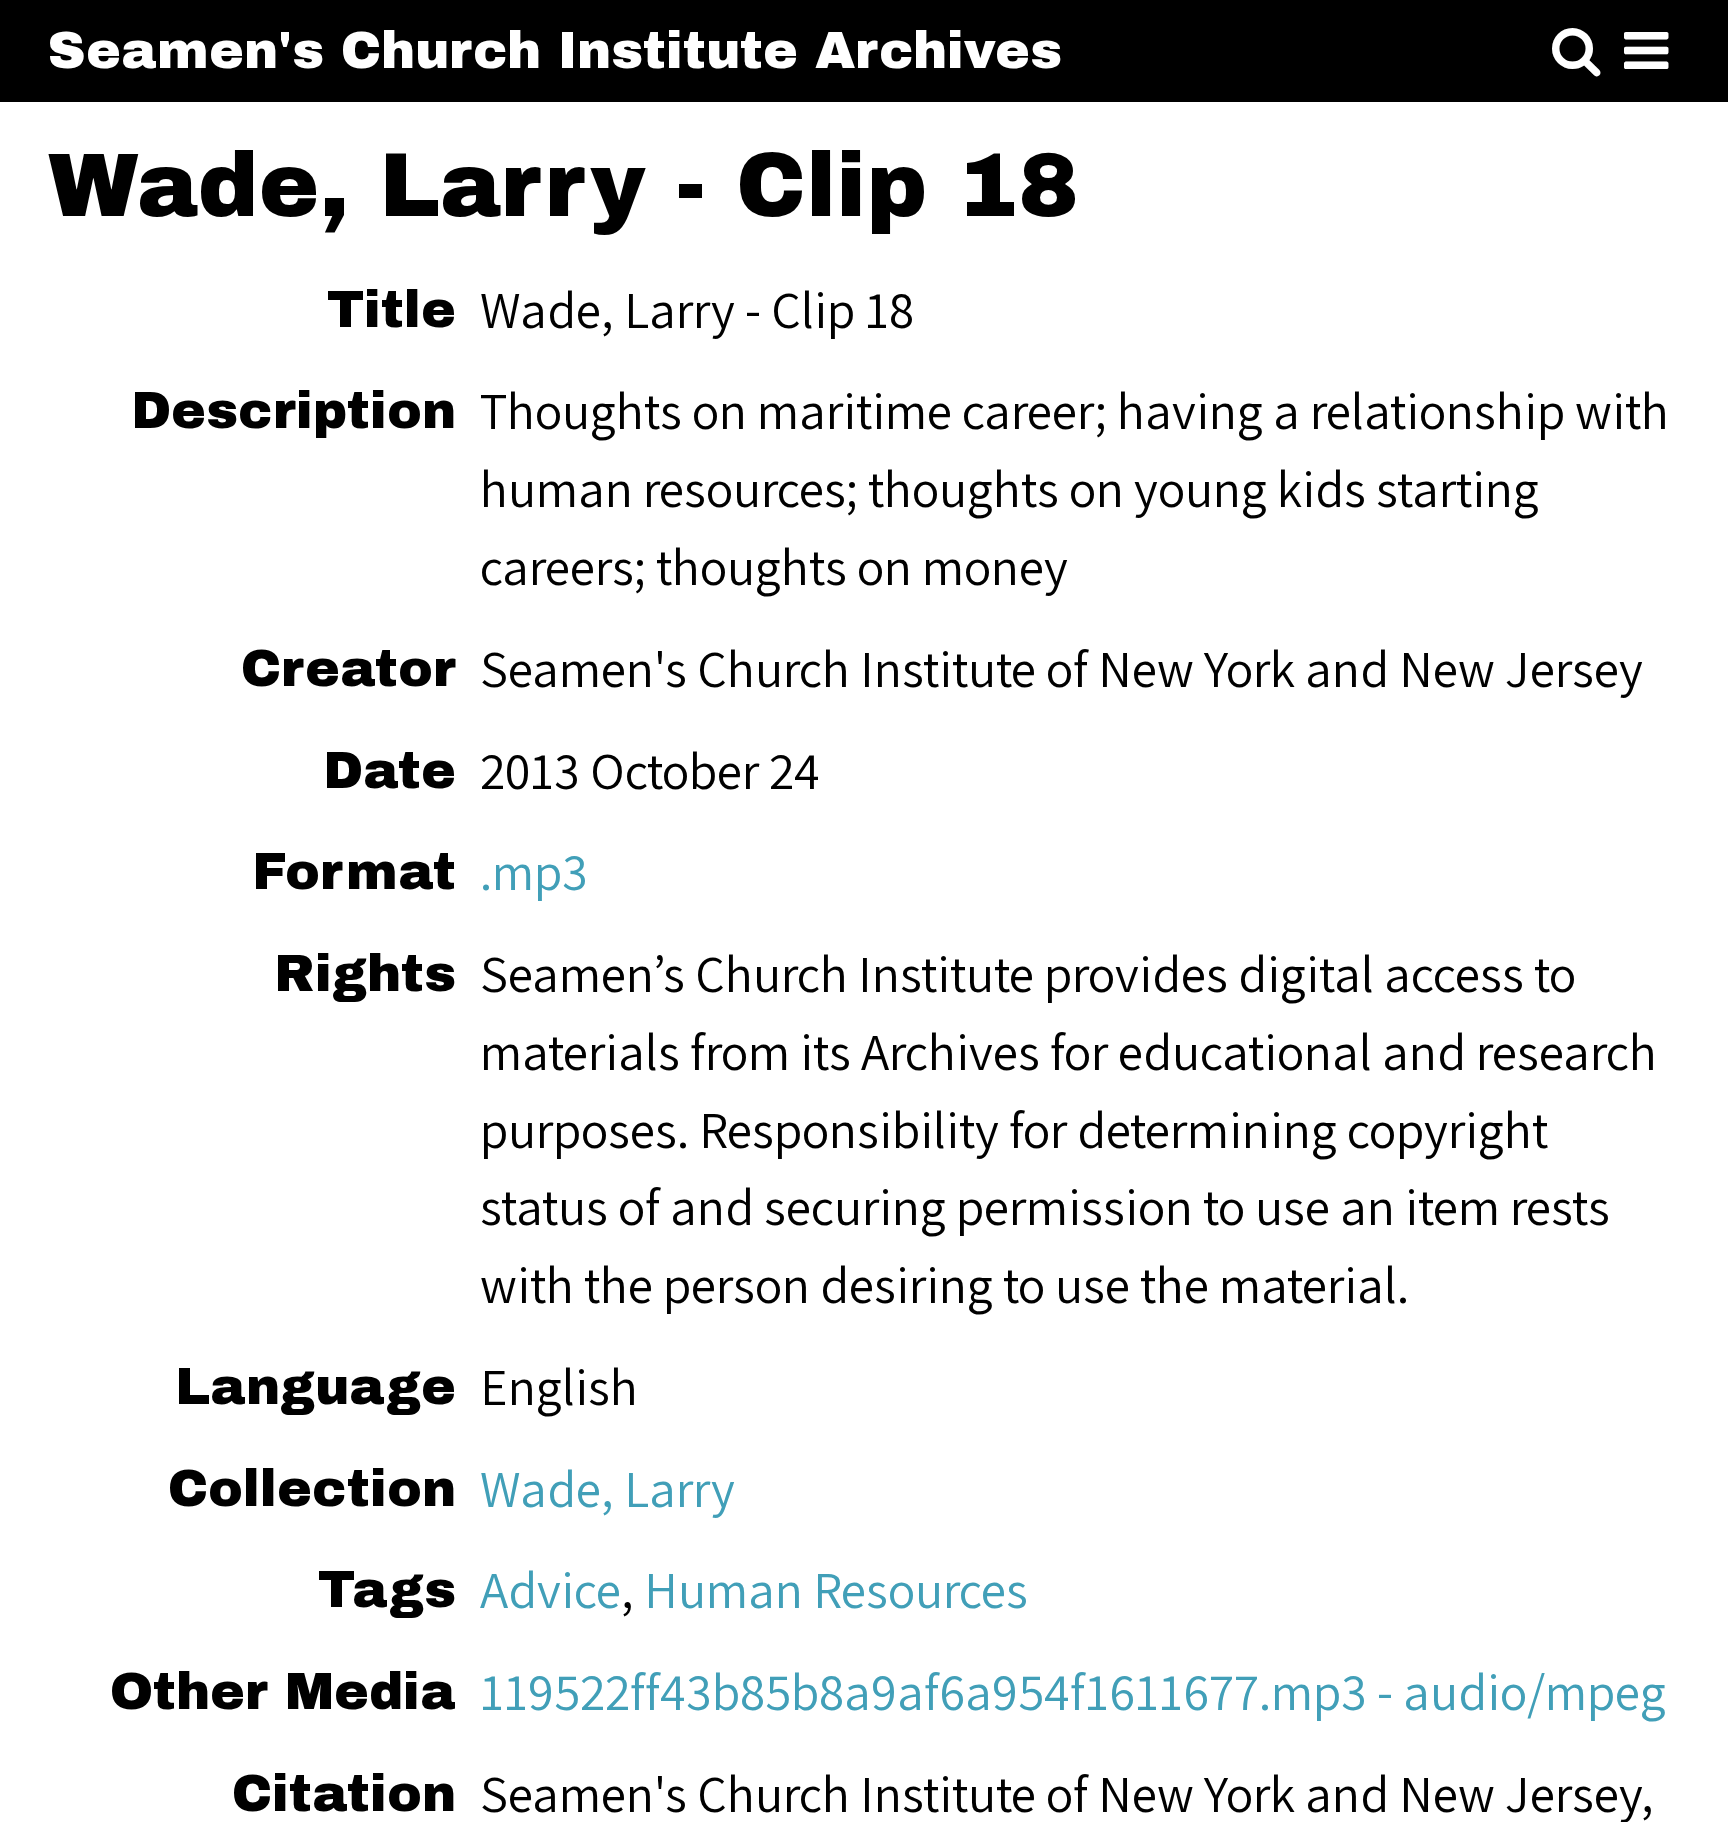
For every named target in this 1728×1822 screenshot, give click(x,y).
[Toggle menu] (1646, 52)
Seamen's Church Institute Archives (555, 50)
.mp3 (534, 871)
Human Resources (836, 1589)
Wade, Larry (607, 1488)
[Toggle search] (1576, 52)
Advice (550, 1589)
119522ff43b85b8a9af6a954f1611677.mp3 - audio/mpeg (1073, 1691)
